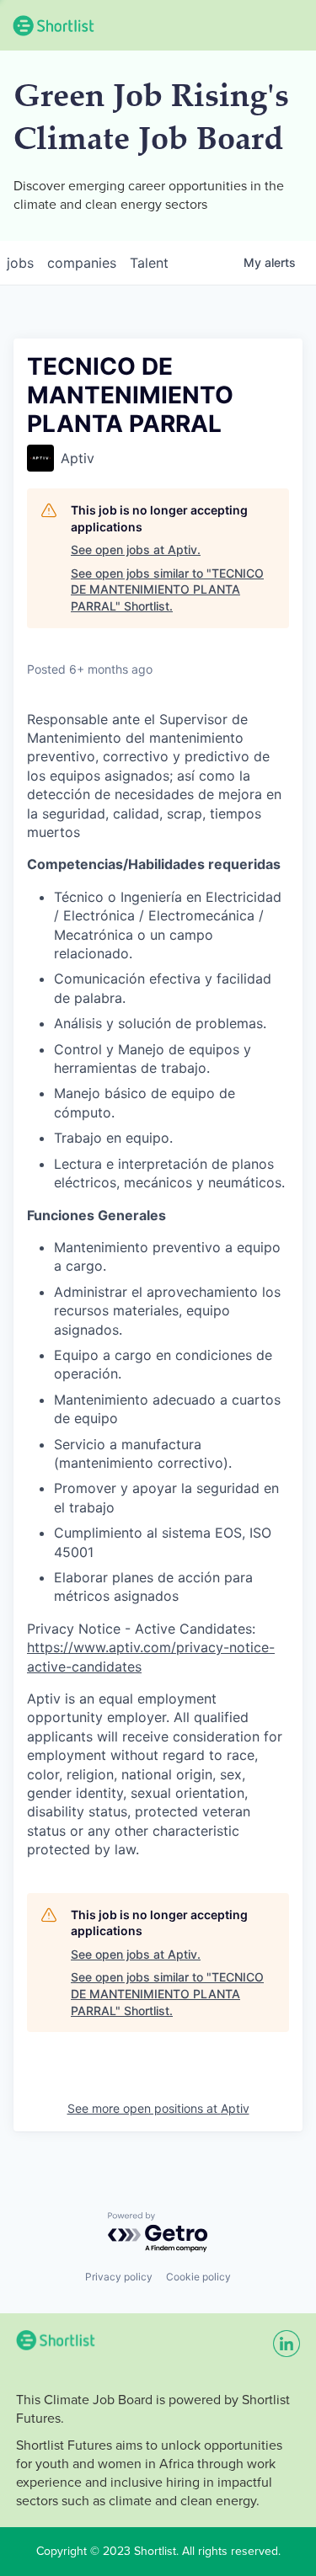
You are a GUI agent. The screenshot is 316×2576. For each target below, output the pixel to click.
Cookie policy (198, 2277)
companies (82, 263)
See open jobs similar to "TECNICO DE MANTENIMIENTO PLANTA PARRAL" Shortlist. (167, 589)
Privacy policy (119, 2277)
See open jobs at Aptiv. (136, 549)
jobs (20, 263)
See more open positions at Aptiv (158, 2108)
